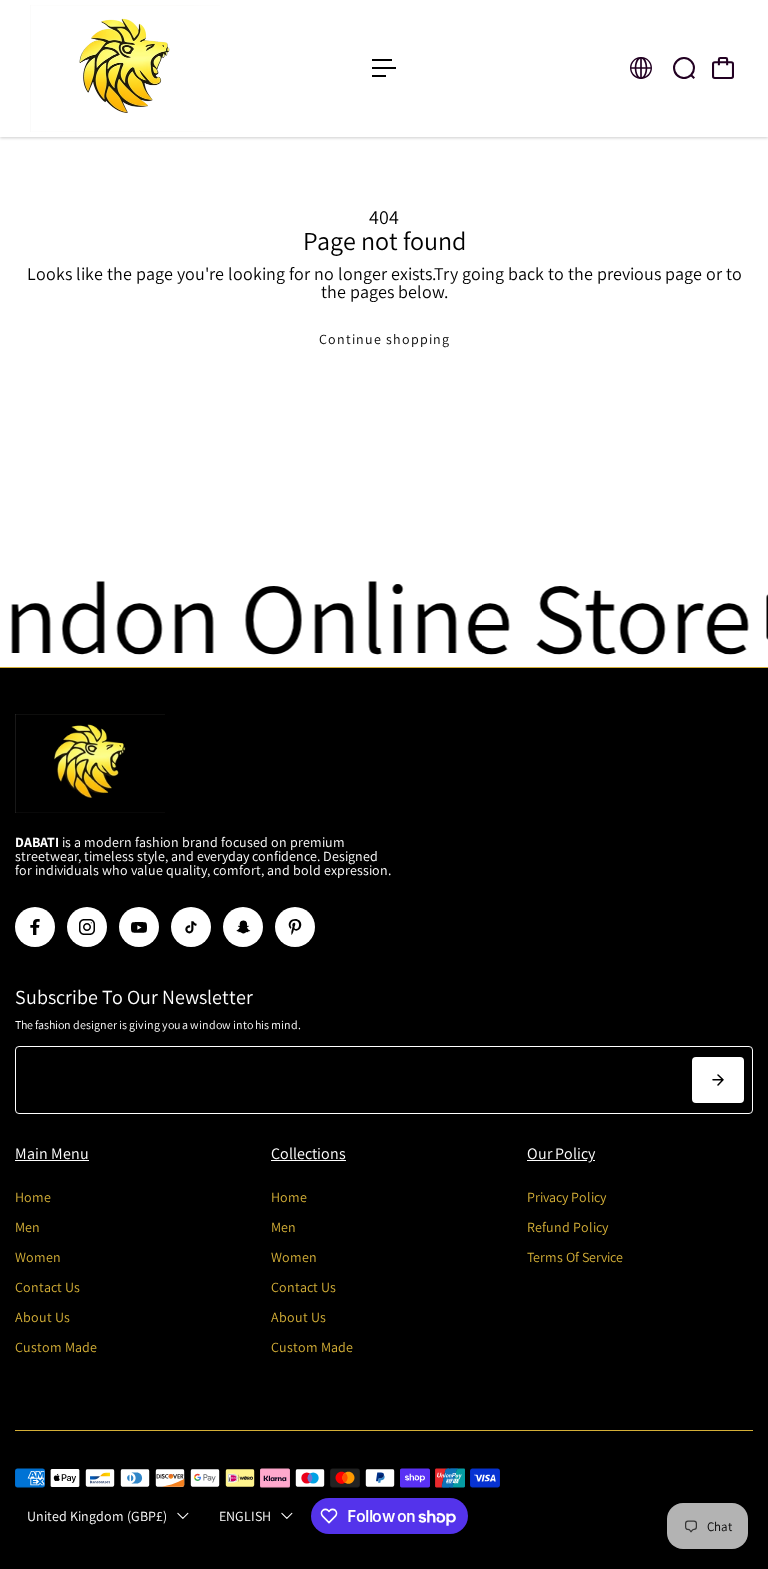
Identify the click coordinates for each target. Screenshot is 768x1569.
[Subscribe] (718, 1080)
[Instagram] (87, 927)
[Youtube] (139, 927)
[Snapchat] (243, 927)
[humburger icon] (384, 68)
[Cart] (723, 68)
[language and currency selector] (641, 68)
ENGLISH (245, 1516)
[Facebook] (35, 927)
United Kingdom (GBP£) (97, 1516)
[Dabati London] (155, 68)
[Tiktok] (191, 927)
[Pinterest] (295, 927)
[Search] (684, 68)
